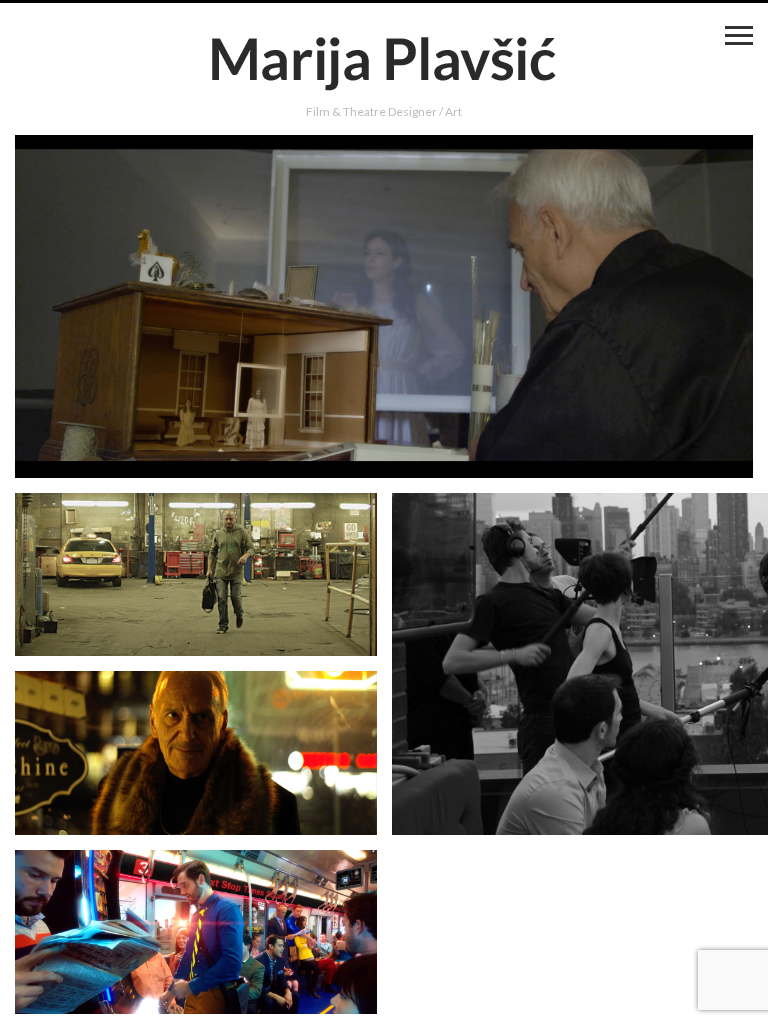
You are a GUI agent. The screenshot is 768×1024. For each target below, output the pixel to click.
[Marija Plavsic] (384, 63)
